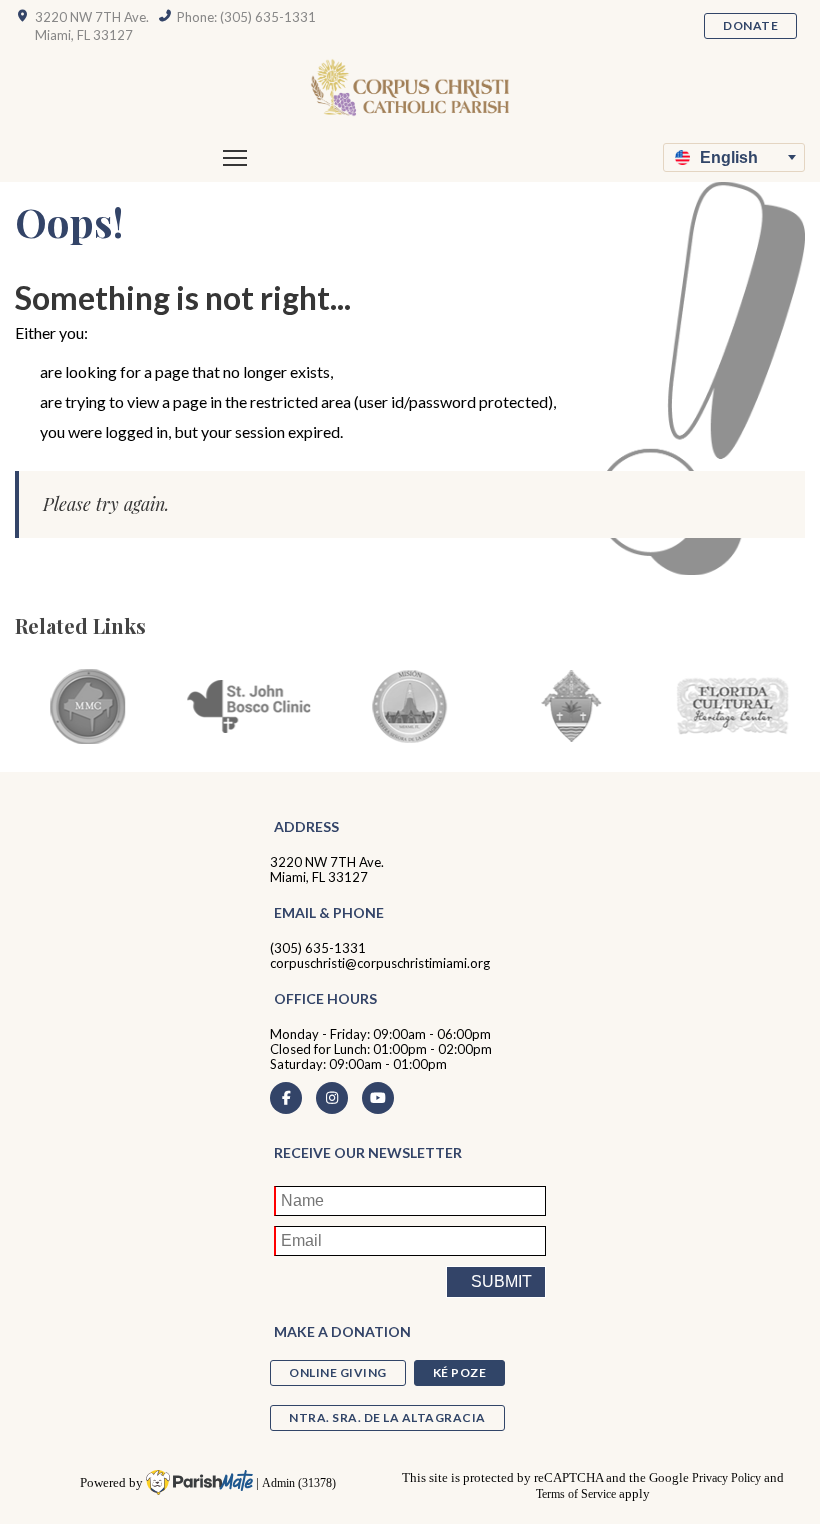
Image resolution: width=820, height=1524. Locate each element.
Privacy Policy (726, 1478)
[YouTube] (378, 1098)
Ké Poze (460, 1372)
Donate (750, 25)
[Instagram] (332, 1098)
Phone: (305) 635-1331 (246, 17)
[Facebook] (286, 1098)
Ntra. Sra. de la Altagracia (387, 1417)
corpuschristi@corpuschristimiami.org (380, 963)
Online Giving (338, 1372)
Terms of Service (576, 1494)
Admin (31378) (299, 1483)
